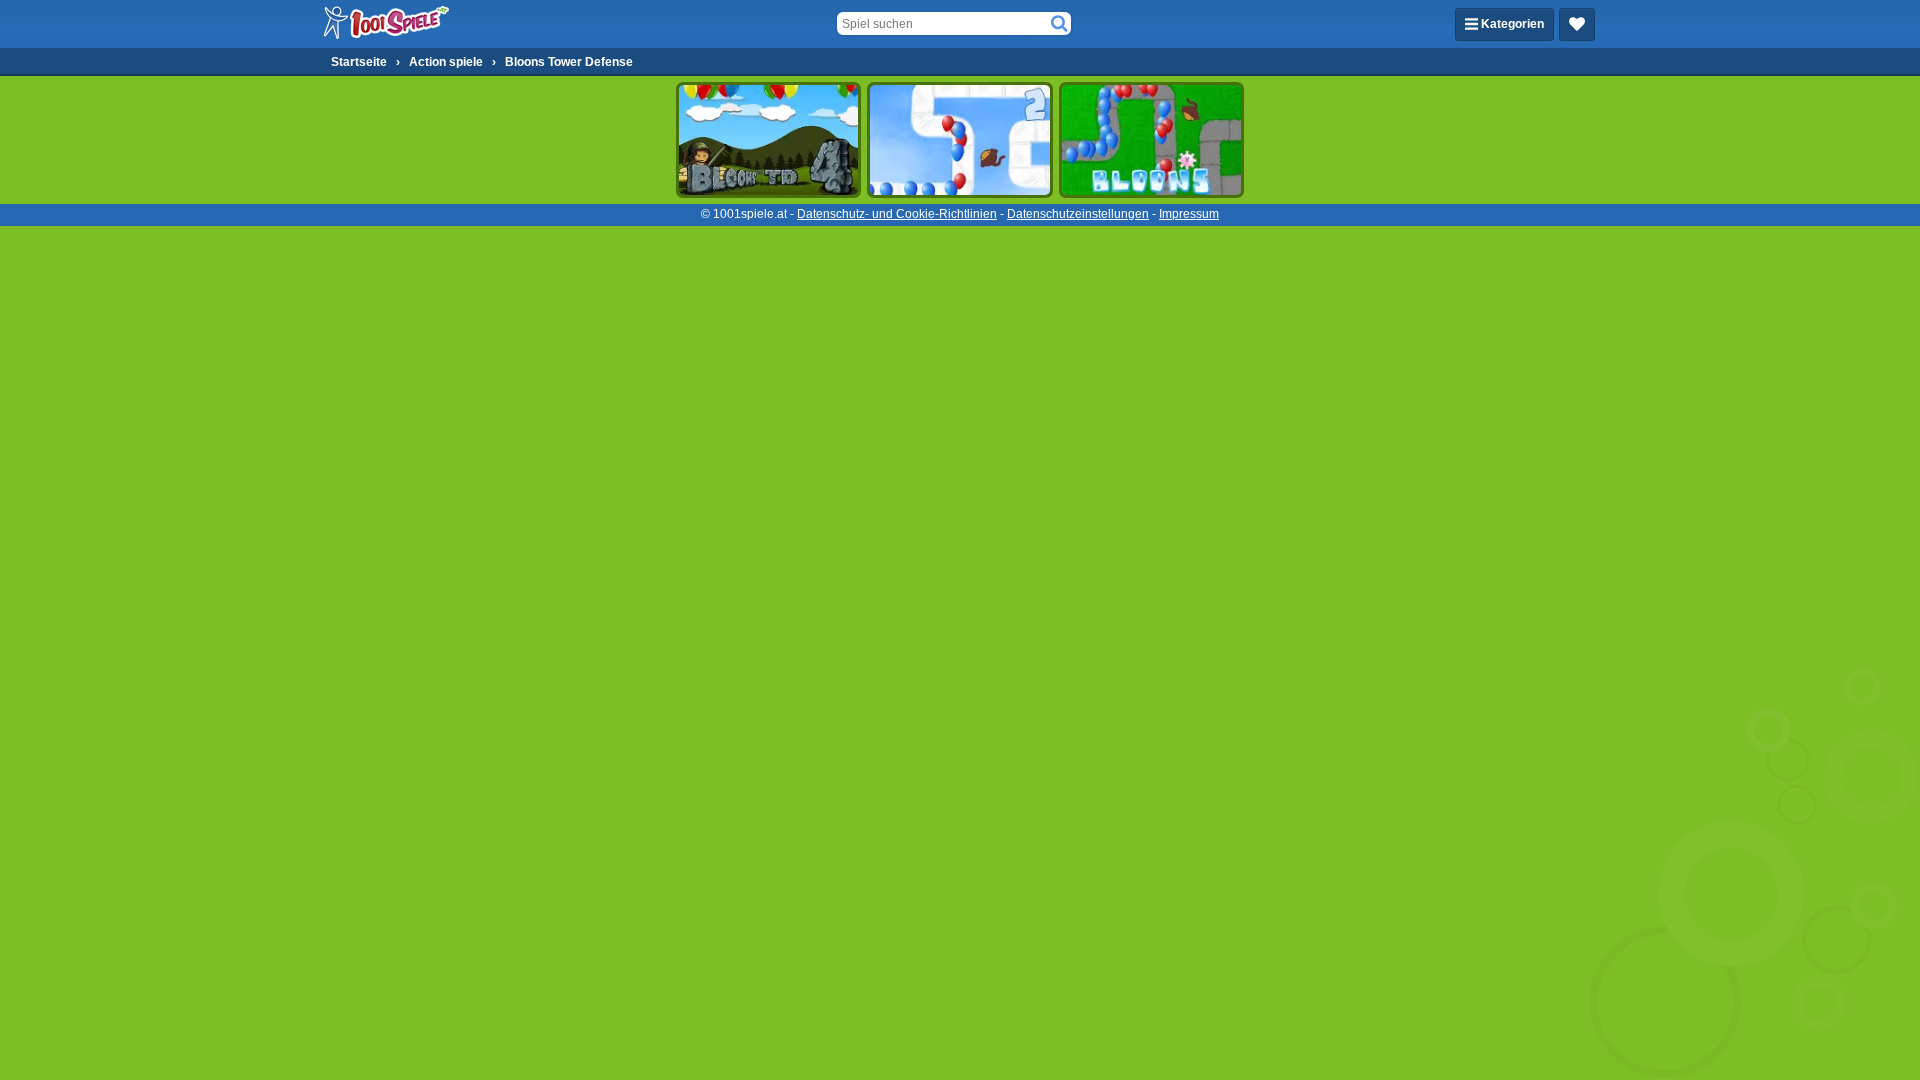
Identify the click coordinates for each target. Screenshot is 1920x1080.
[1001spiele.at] (387, 24)
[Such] (1059, 24)
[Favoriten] (1577, 24)
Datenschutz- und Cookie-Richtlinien (897, 214)
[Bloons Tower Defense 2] (959, 140)
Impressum (1189, 214)
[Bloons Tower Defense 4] (768, 140)
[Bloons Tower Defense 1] (1151, 140)
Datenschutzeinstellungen (1078, 214)
